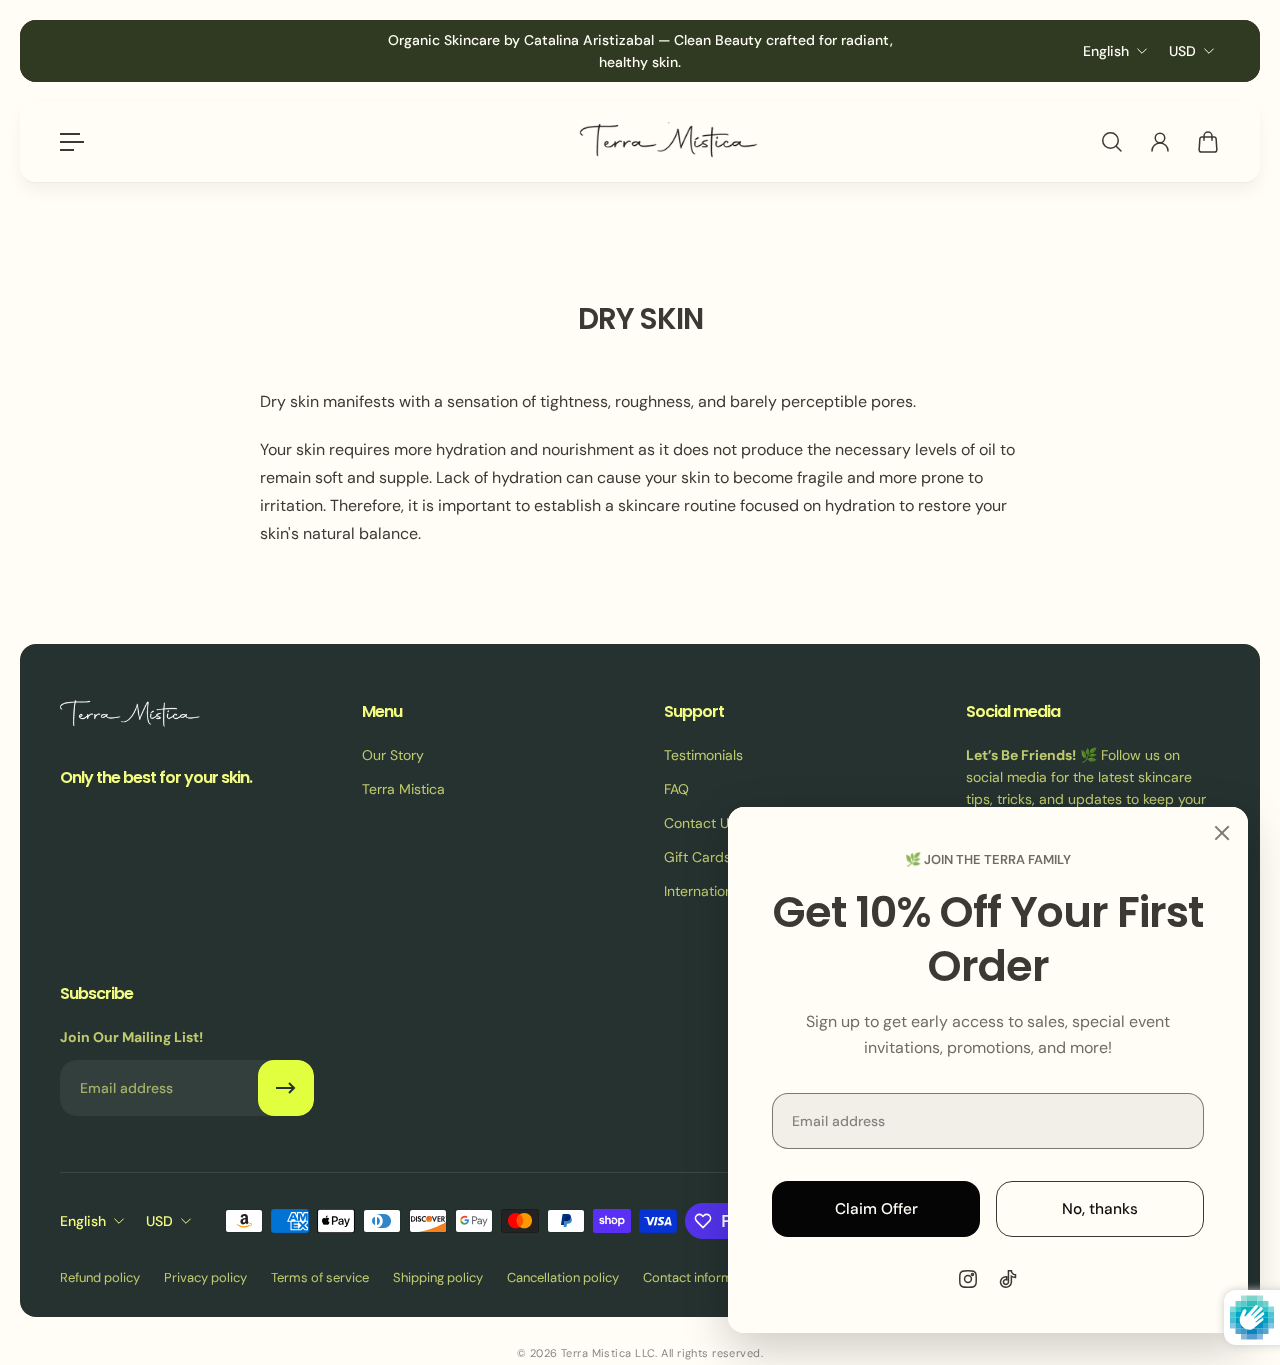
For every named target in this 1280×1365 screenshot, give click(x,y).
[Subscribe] (286, 1088)
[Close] (1222, 833)
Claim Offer (876, 1209)
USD (1182, 51)
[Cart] (1208, 142)
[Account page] (1160, 142)
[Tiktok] (1008, 1279)
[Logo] (668, 142)
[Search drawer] (1112, 142)
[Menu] (72, 142)
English (1106, 51)
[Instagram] (968, 1279)
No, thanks (1100, 1209)
